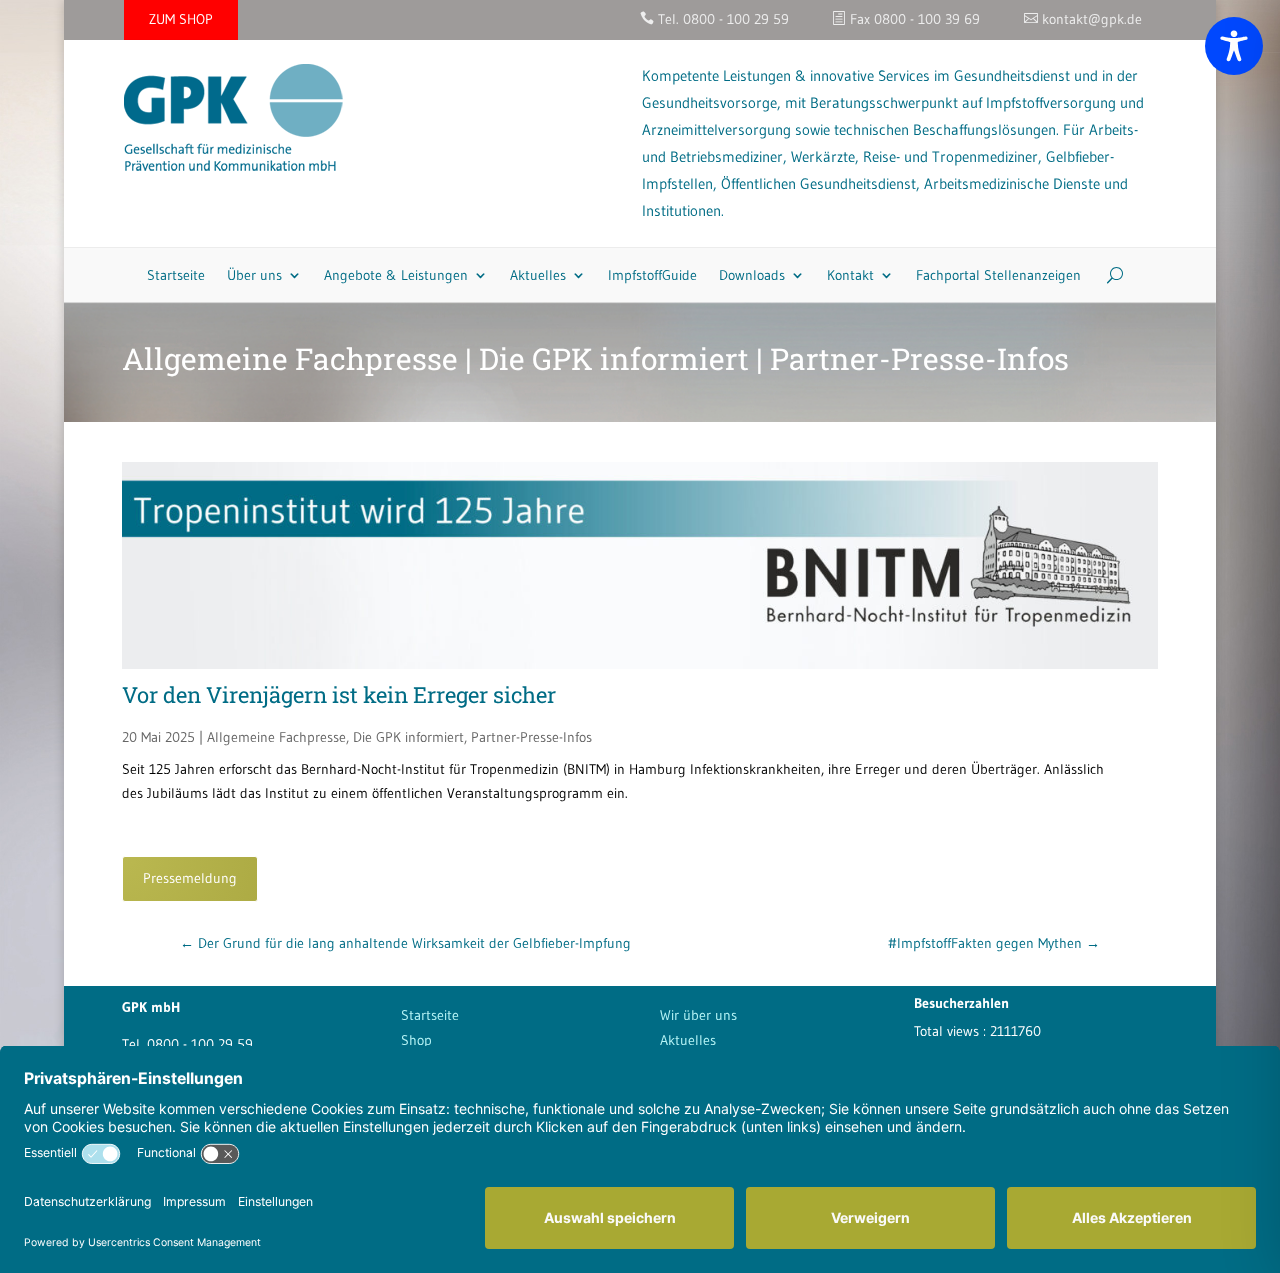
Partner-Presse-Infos (531, 737)
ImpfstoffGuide (652, 275)
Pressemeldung (190, 878)
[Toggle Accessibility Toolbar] (1234, 46)
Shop (416, 1040)
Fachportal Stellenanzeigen (998, 275)
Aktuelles (538, 275)
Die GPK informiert (408, 737)
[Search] (1107, 275)
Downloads (752, 275)
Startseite (176, 275)
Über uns (254, 275)
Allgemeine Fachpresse (276, 737)
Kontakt (850, 275)
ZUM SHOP (181, 19)
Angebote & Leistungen (396, 275)
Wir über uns (698, 1015)
